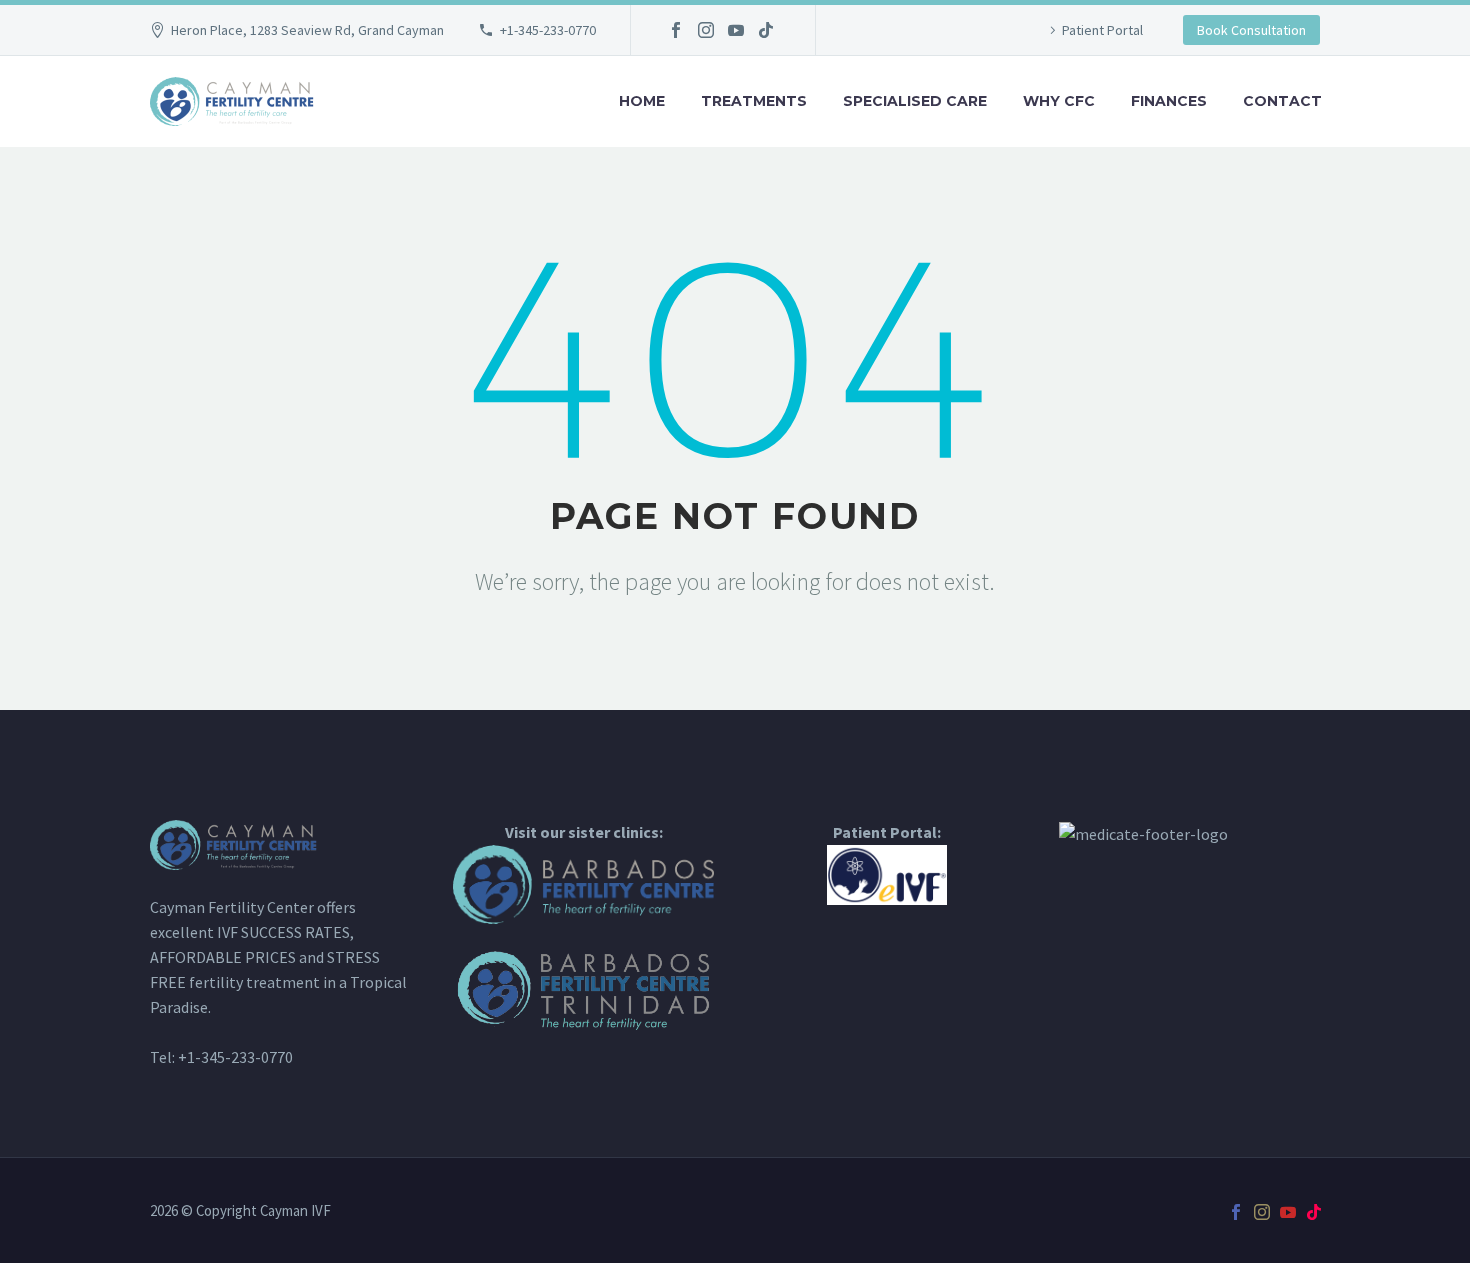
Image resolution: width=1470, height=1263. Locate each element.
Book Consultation (1251, 30)
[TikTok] (766, 30)
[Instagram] (706, 30)
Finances (1169, 101)
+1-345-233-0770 (548, 30)
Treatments (754, 101)
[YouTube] (736, 30)
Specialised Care (915, 101)
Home (642, 101)
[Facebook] (676, 30)
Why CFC (1059, 101)
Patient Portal (1102, 30)
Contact (1282, 101)
